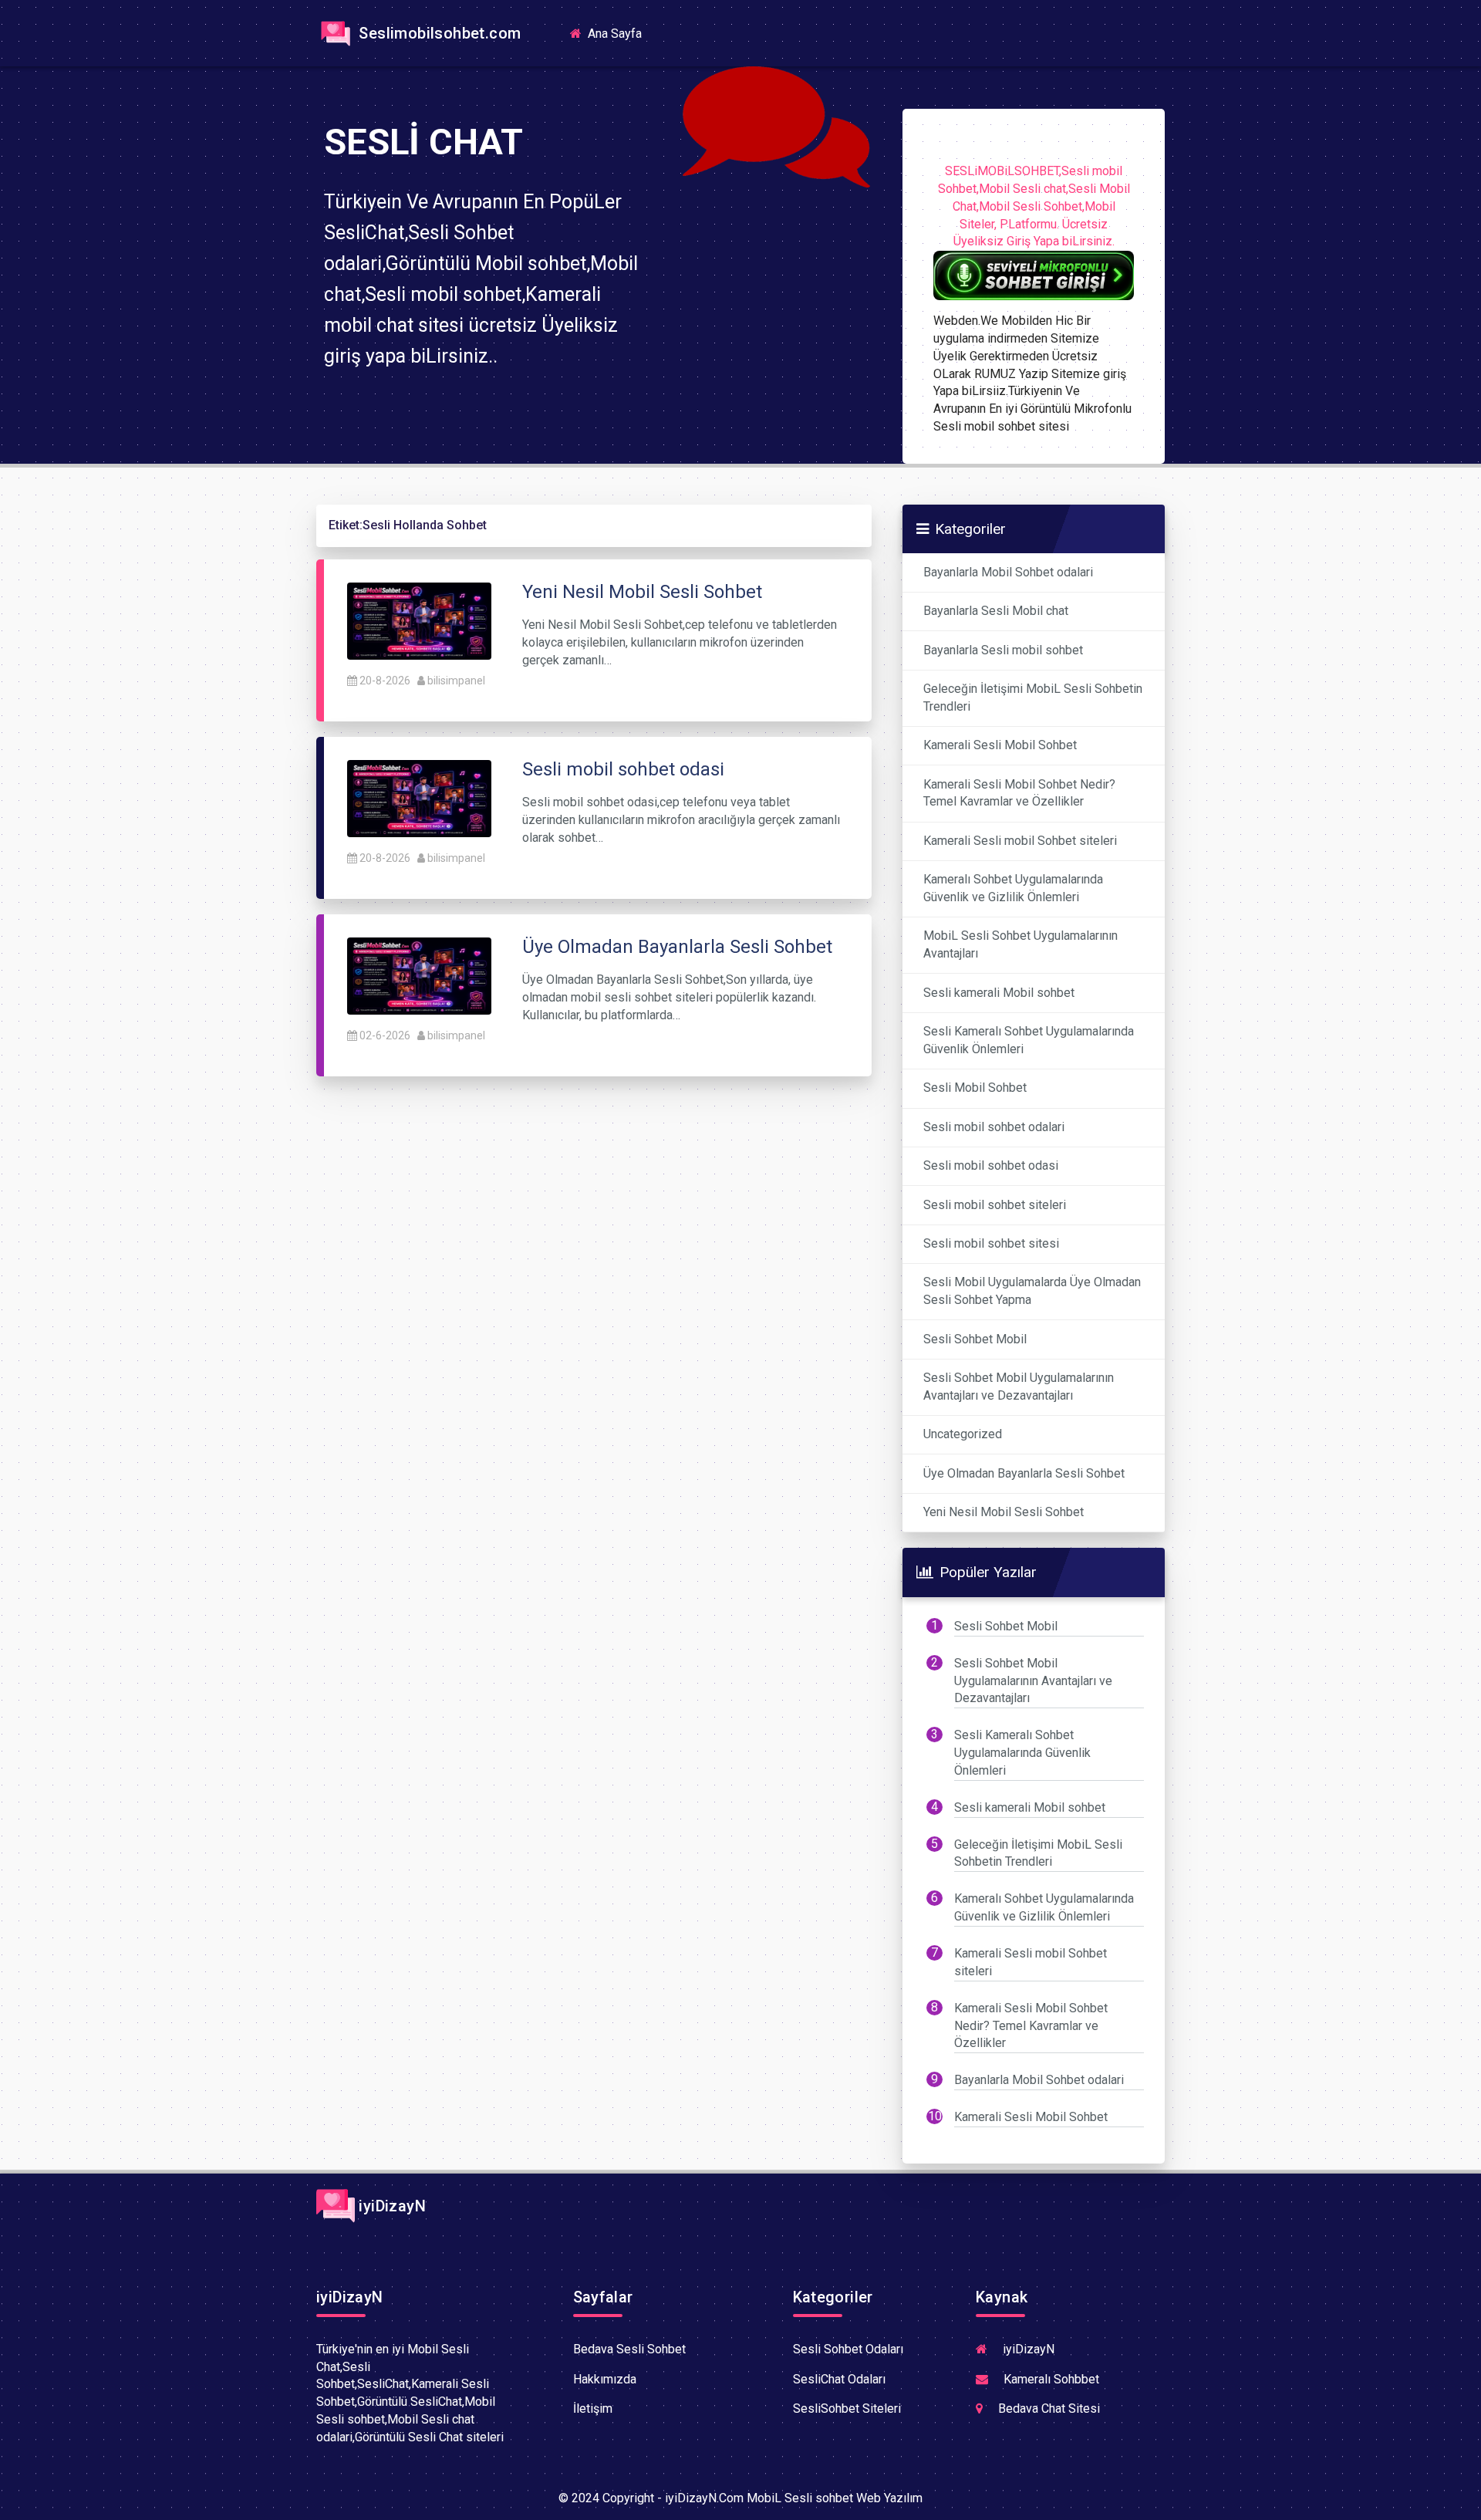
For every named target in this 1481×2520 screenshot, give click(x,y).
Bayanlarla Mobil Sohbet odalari (1008, 572)
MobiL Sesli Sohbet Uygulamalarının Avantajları (1021, 944)
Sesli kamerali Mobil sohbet (999, 993)
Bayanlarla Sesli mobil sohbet (1003, 650)
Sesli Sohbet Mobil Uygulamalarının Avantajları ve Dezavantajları (1019, 1387)
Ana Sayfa (619, 33)
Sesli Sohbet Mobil (975, 1339)
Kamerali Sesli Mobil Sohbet (1000, 745)
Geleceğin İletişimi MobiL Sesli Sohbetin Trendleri (1033, 698)
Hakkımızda (605, 2379)
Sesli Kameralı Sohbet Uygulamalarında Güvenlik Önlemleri (1029, 1040)
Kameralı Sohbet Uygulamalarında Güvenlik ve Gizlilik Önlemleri (1013, 888)
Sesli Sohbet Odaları (848, 2349)
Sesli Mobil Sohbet (975, 1088)
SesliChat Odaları (839, 2379)
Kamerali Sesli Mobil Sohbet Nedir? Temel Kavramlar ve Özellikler (1019, 793)
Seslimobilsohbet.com (438, 33)
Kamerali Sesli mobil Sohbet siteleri (1020, 841)
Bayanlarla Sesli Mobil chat (996, 611)
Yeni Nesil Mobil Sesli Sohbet (1004, 1512)
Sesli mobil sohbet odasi (991, 1165)
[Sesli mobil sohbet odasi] (419, 797)
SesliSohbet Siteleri (847, 2409)
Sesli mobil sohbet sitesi (991, 1243)
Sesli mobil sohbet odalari (994, 1127)
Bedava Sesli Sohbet (629, 2349)
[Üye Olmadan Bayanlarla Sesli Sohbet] (419, 975)
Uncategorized (963, 1434)
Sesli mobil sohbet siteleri (995, 1205)
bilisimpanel (456, 681)
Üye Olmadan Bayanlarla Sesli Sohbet (1024, 1473)
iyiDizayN (390, 2206)
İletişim (593, 2409)
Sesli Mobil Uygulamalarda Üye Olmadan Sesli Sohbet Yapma (1032, 1291)
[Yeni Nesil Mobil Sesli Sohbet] (419, 620)
